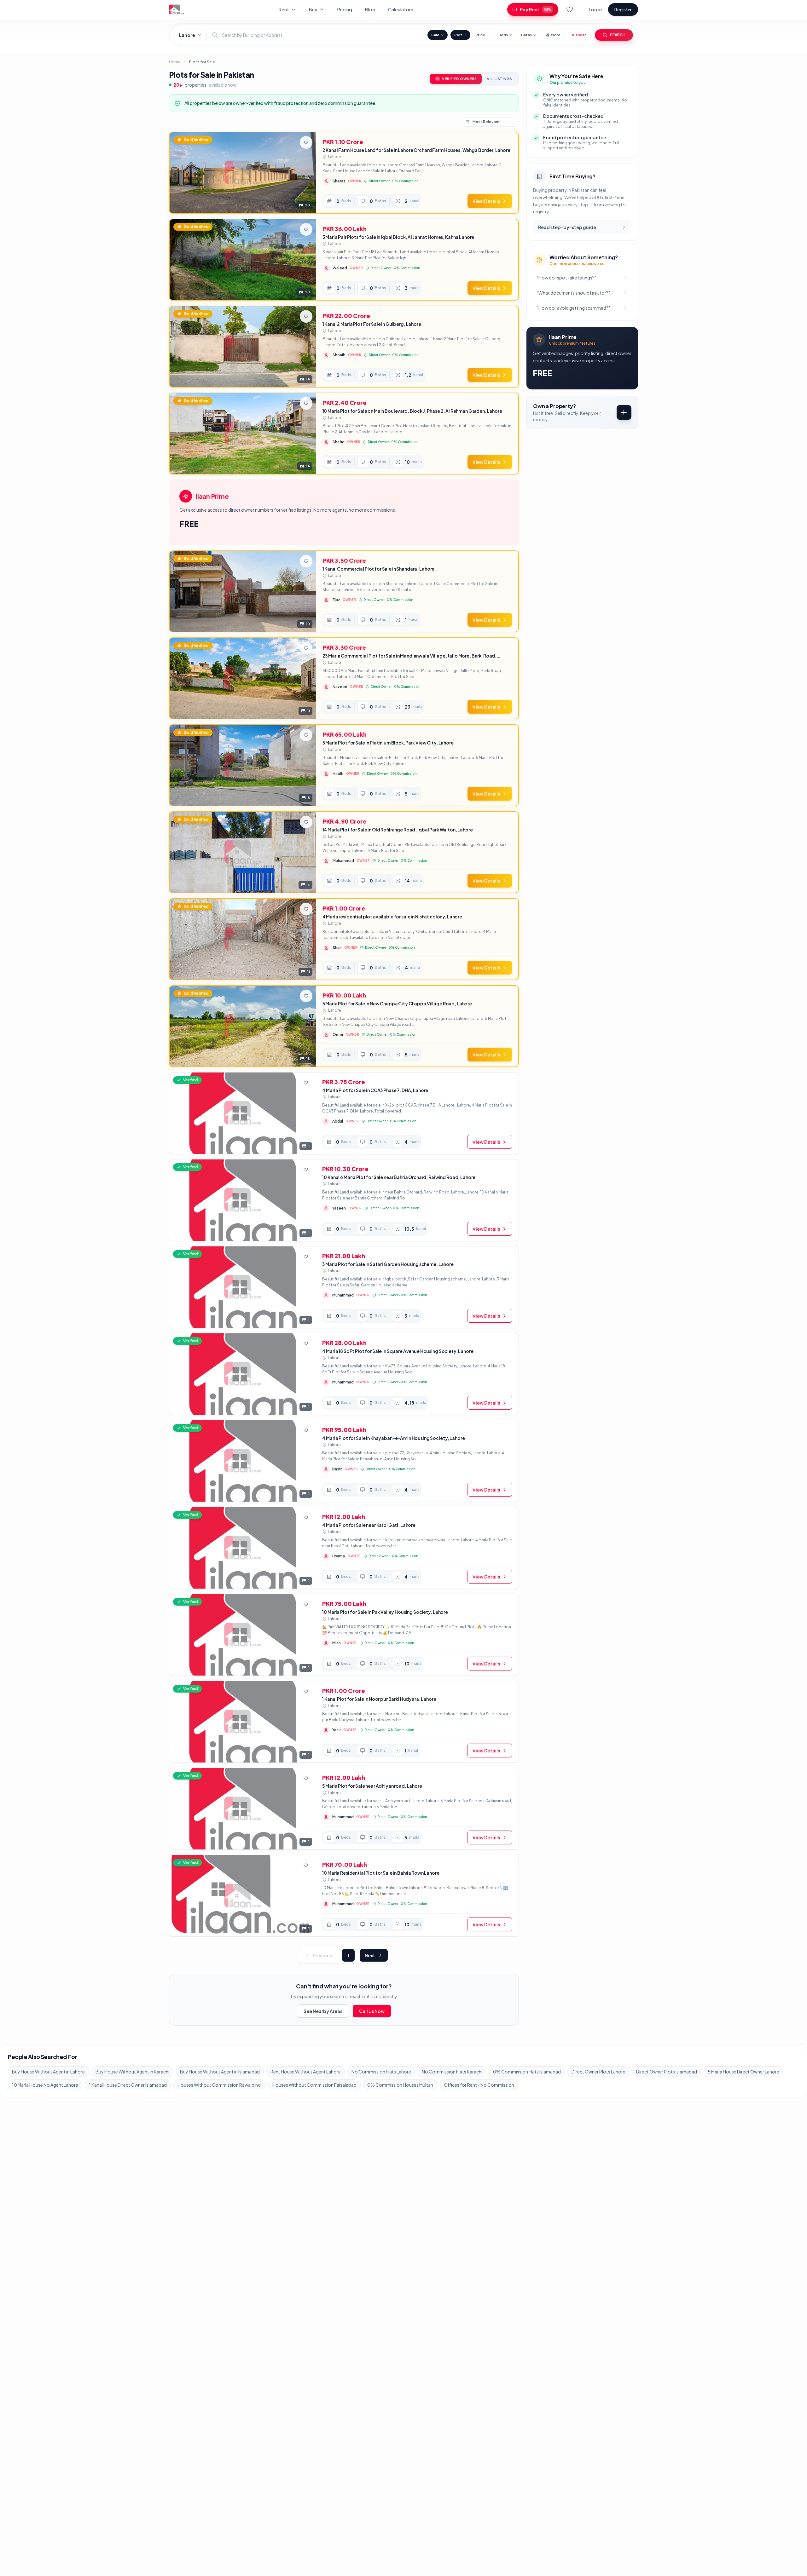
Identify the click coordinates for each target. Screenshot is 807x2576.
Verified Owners (459, 79)
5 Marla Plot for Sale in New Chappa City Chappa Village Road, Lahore (397, 1003)
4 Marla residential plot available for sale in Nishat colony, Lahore (392, 917)
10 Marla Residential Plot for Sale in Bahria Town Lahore (381, 1873)
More (556, 35)
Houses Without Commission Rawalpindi (220, 2085)
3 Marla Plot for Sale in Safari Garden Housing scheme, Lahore (388, 1264)
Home (175, 62)
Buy (313, 9)
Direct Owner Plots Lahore (598, 2072)
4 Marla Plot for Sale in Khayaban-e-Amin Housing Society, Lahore (393, 1438)
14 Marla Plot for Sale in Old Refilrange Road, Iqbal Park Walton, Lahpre (398, 830)
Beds (503, 35)
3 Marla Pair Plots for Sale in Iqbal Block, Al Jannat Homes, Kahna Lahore (398, 237)
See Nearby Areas (323, 2011)
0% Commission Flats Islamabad (527, 2072)
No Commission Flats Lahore (381, 2072)
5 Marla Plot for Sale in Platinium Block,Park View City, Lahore (388, 743)
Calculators (401, 9)
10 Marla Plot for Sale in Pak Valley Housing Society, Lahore (385, 1612)
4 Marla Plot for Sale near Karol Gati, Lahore (369, 1525)
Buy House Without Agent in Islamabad (220, 2072)
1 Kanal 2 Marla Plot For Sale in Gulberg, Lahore (372, 324)
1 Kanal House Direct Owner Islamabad (128, 2085)
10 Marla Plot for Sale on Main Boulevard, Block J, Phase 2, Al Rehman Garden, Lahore (412, 411)
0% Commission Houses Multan (400, 2085)
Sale (435, 35)
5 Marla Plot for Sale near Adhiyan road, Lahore (372, 1786)
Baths (526, 35)
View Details (486, 201)
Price (480, 35)
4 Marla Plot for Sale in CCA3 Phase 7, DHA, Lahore (375, 1090)
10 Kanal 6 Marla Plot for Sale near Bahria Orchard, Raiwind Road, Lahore (399, 1177)
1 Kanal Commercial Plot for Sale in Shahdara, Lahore (379, 569)
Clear (581, 35)
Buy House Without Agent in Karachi (132, 2072)
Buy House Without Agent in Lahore (48, 2072)
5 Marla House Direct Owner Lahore (743, 2072)
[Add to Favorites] (306, 142)
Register (623, 9)
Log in (595, 9)
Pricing (345, 9)
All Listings (499, 79)
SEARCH (618, 35)
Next (370, 1955)
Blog (370, 9)
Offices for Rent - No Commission (479, 2085)
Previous (322, 1955)
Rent (284, 9)
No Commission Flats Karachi (452, 2072)
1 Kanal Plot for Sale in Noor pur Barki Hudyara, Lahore (379, 1699)
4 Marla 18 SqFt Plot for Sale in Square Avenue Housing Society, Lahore (398, 1351)
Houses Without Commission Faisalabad (314, 2085)
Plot (458, 35)
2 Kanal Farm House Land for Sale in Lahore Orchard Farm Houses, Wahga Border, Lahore (416, 150)
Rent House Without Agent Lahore (306, 2072)
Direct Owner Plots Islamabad (667, 2072)
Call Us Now (372, 2011)
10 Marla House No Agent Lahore (45, 2085)
